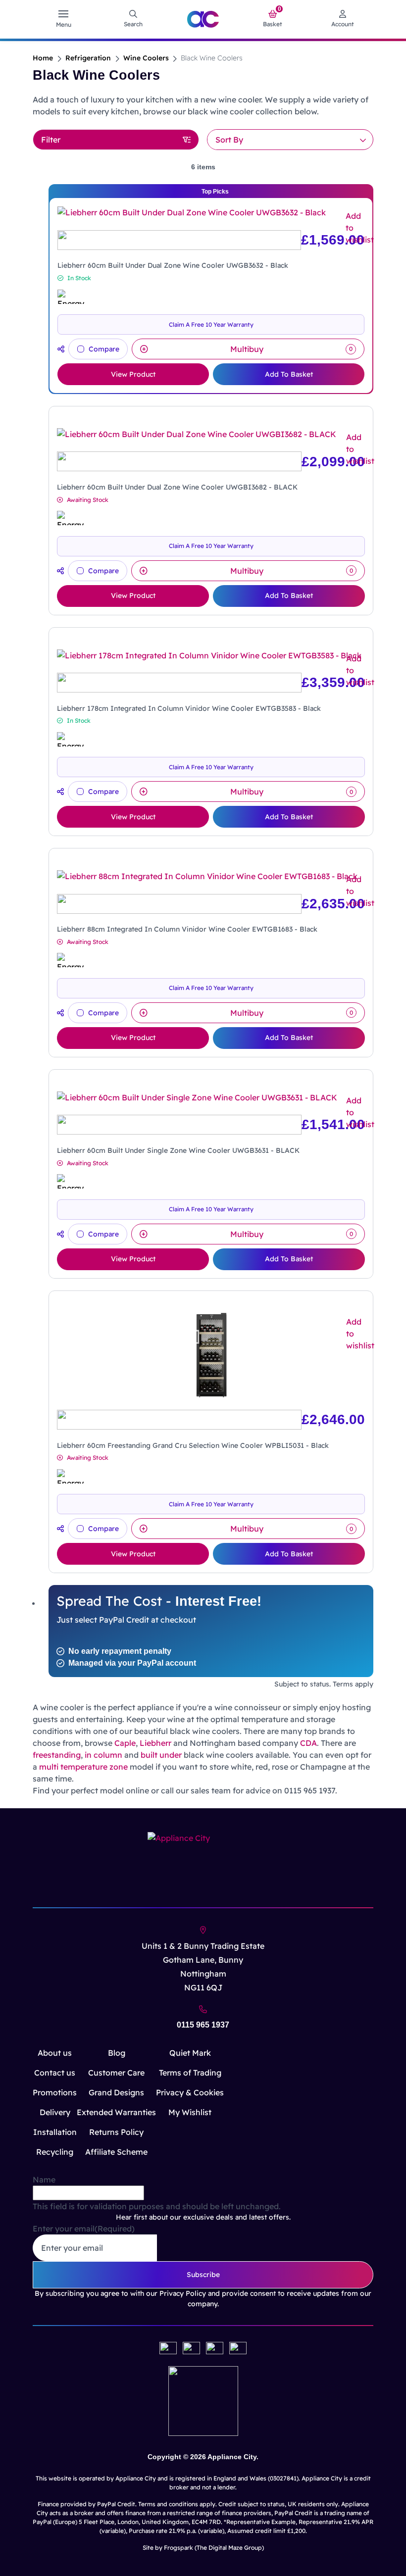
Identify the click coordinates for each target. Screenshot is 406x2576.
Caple (125, 1743)
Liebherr (155, 1743)
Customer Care (116, 2073)
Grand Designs (116, 2092)
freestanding (57, 1755)
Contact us (55, 2073)
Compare (104, 349)
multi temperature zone (83, 1767)
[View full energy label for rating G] (70, 739)
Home (43, 58)
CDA (308, 1743)
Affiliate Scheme (116, 2152)
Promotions (55, 2092)
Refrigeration (88, 58)
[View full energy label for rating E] (70, 518)
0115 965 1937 (203, 2025)
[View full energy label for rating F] (71, 297)
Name (44, 2180)
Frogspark (178, 2548)
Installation (55, 2132)
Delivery (55, 2112)
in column (103, 1755)
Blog (117, 2053)
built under (161, 1755)
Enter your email (84, 2229)
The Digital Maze (220, 2548)
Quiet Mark (190, 2053)
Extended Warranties (116, 2112)
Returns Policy (116, 2132)
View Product (133, 374)
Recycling (55, 2152)
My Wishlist (190, 2112)
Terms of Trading (190, 2073)
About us (55, 2053)
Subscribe (203, 2275)
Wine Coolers (146, 58)
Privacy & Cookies (190, 2092)
